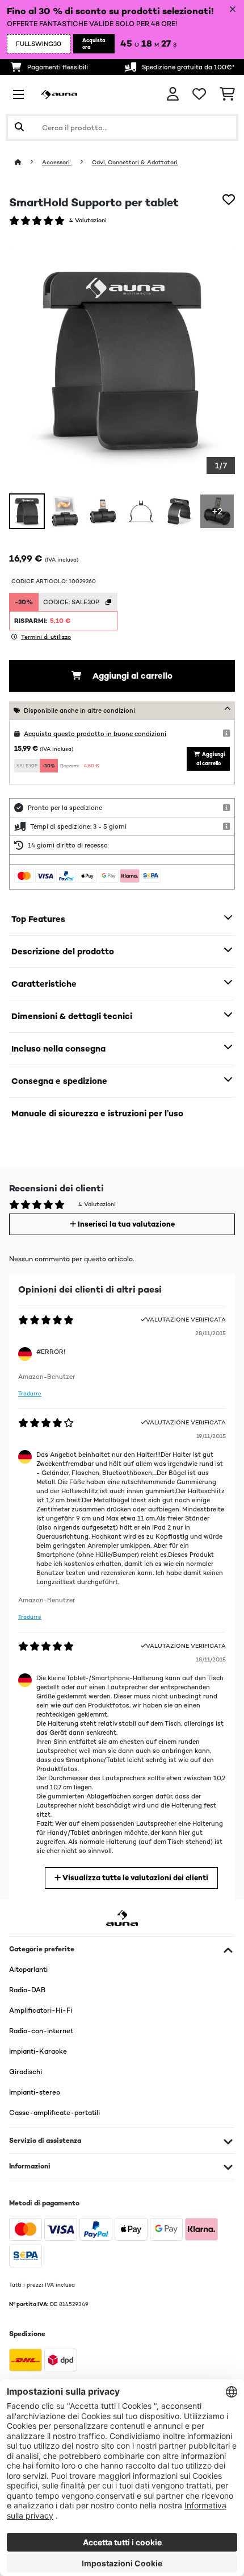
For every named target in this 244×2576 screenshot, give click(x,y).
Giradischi (26, 2072)
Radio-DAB (27, 1990)
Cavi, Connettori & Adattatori (135, 162)
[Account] (173, 94)
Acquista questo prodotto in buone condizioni (95, 734)
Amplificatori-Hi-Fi (41, 2010)
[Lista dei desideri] (199, 94)
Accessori (57, 162)
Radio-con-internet (41, 2031)
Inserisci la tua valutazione (125, 1224)
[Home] (28, 162)
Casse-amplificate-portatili (54, 2113)
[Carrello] (227, 94)
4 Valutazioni (88, 220)
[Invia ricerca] (19, 127)
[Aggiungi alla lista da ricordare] (229, 200)
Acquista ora (94, 44)
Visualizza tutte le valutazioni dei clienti (134, 1878)
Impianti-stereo (35, 2092)
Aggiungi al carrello (131, 676)
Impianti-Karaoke (38, 2051)
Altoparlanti (28, 1970)
